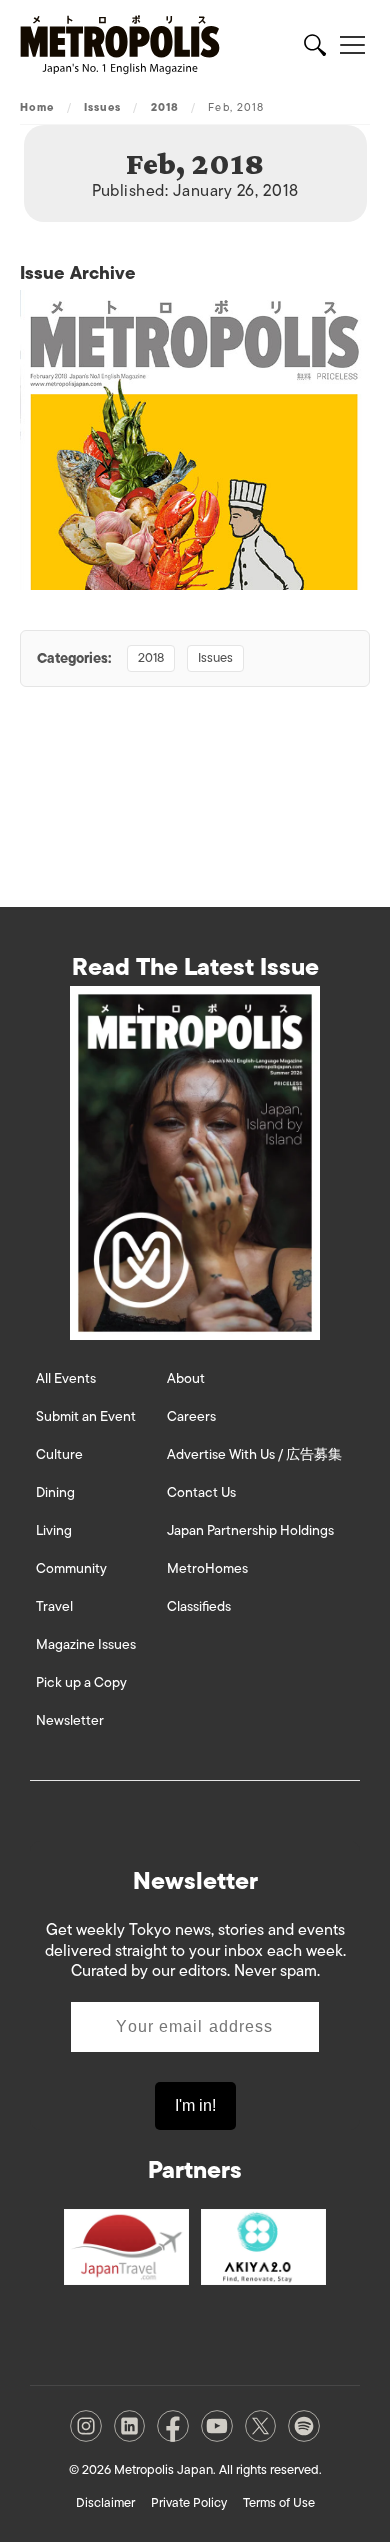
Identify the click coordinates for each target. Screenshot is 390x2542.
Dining (55, 1492)
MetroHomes (207, 1568)
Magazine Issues (86, 1644)
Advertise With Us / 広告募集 (254, 1454)
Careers (191, 1416)
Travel (54, 1606)
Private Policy (189, 2502)
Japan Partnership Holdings (250, 1530)
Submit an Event (86, 1416)
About (186, 1378)
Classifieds (199, 1606)
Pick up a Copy (81, 1682)
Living (54, 1530)
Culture (59, 1454)
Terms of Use (279, 2502)
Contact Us (201, 1492)
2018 (165, 107)
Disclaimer (105, 2502)
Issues (103, 107)
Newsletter (70, 1720)
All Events (66, 1378)
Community (71, 1568)
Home (37, 107)
